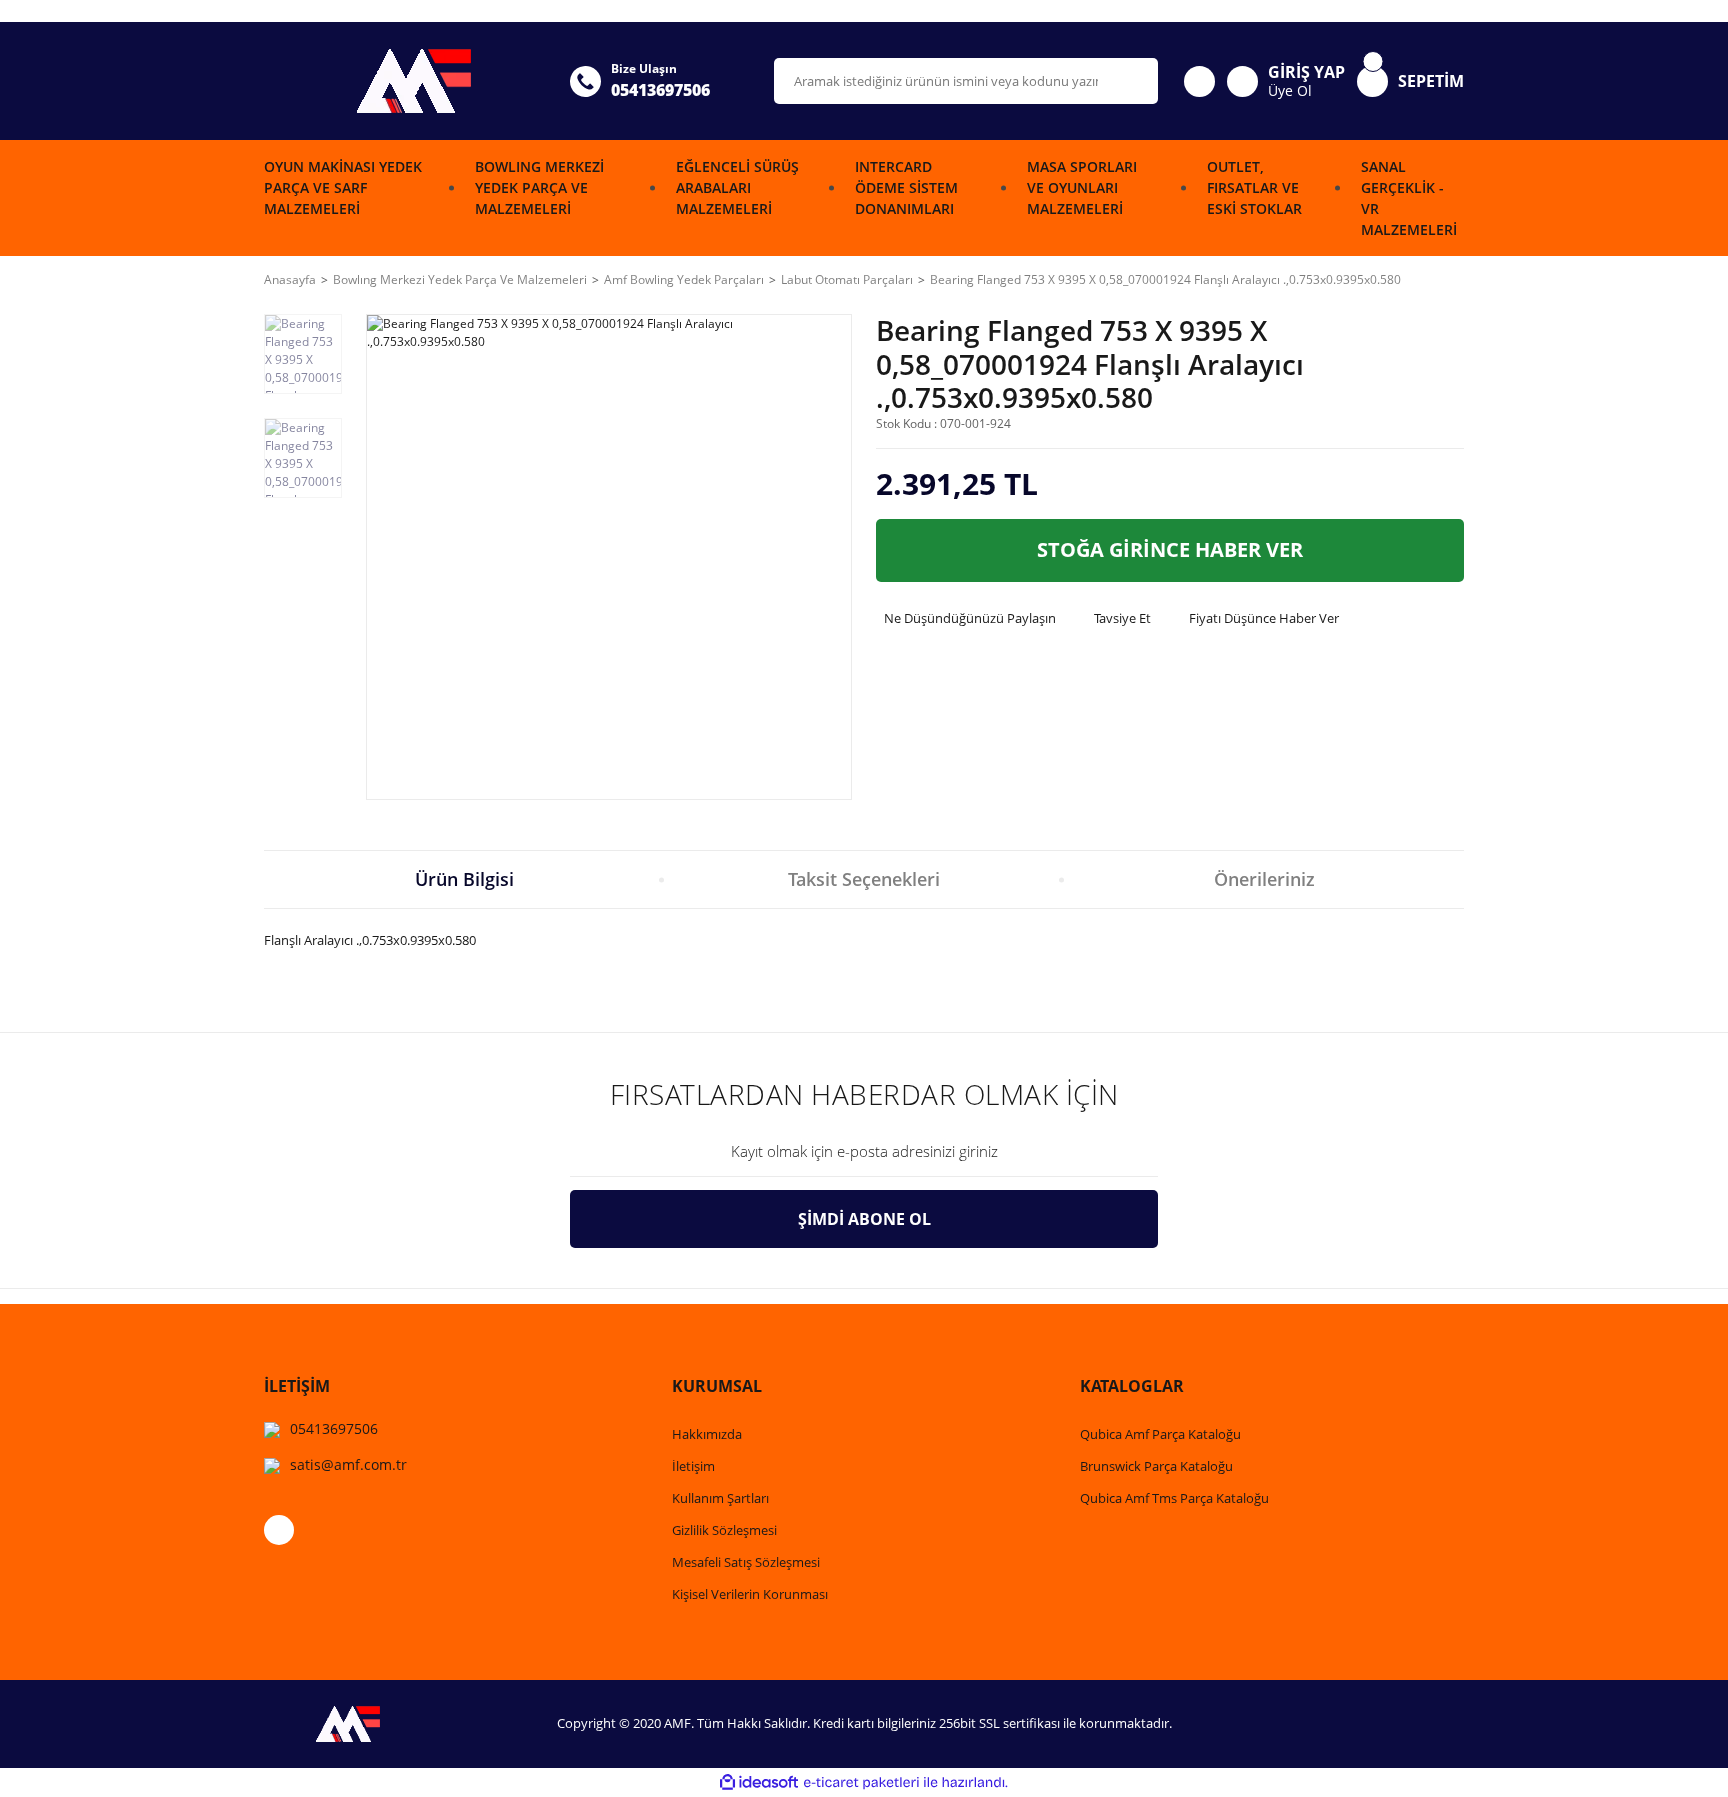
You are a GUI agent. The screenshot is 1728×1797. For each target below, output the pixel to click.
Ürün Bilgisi (464, 879)
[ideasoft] (759, 1782)
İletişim (693, 1466)
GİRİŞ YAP (1306, 72)
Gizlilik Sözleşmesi (724, 1530)
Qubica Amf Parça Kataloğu (1160, 1434)
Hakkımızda (707, 1434)
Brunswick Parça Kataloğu (1156, 1466)
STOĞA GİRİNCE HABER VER (1170, 549)
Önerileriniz (1264, 879)
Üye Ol (1290, 90)
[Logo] (405, 81)
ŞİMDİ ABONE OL (864, 1219)
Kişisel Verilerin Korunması (750, 1594)
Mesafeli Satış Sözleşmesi (746, 1562)
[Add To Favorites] (1441, 373)
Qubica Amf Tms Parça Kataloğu (1174, 1498)
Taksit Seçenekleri (864, 879)
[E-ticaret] (861, 1782)
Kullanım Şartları (720, 1498)
